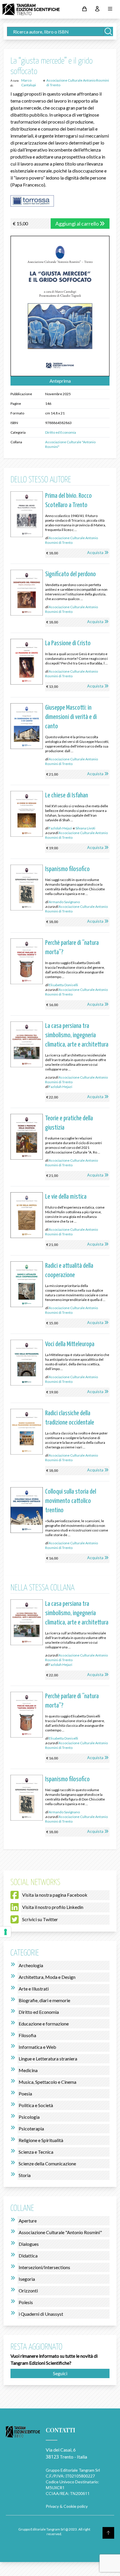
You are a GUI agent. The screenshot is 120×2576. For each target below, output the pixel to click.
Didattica (28, 2256)
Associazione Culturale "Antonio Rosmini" (60, 2232)
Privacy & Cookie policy (67, 2506)
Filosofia (27, 2035)
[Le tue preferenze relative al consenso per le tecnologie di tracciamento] (6, 1932)
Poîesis (26, 2302)
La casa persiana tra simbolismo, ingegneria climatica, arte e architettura (77, 1035)
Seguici (60, 2373)
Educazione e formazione (44, 2024)
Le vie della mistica (66, 1197)
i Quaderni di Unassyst (41, 2314)
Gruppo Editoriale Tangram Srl (73, 2470)
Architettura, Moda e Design (47, 1977)
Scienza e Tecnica (36, 2152)
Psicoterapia (31, 2129)
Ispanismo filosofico (67, 869)
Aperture (28, 2221)
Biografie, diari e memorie (44, 2000)
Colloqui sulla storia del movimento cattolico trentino (71, 1501)
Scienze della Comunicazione (47, 2163)
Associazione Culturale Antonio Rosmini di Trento (72, 540)
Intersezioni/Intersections (44, 2267)
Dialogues (29, 2244)
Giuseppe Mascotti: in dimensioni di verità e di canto (71, 717)
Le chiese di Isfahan (67, 795)
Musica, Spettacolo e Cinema (47, 2082)
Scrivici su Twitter (40, 1919)
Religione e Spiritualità (41, 2140)
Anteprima (60, 381)
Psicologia (29, 2117)
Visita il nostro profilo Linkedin (53, 1907)
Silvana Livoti (85, 828)
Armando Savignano (64, 902)
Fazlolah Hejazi (60, 828)
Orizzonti (28, 2291)
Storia (25, 2175)
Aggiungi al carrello (77, 224)
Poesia (25, 2094)
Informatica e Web (37, 2047)
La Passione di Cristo (68, 643)
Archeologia (31, 1965)
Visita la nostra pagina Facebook (55, 1895)
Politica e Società (36, 2105)
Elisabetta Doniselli (63, 985)
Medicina (28, 2070)
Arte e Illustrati (34, 1989)
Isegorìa (27, 2279)
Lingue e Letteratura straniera (48, 2059)
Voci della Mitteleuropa (70, 1344)
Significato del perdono (70, 574)
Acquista (95, 552)
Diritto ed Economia (61, 432)
